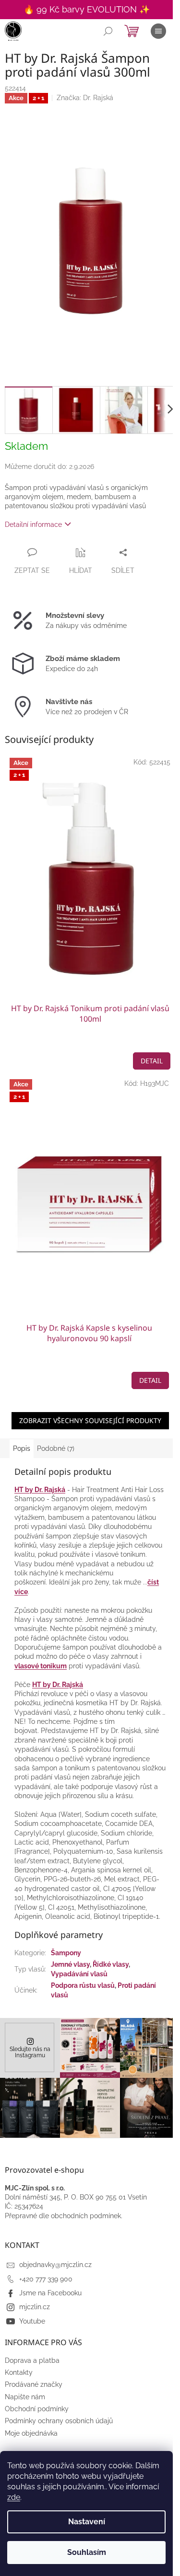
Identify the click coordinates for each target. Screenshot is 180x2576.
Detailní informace (33, 524)
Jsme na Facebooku (50, 2293)
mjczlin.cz (35, 2307)
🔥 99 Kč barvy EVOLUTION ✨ (87, 9)
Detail (152, 1061)
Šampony (66, 1953)
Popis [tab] (22, 1448)
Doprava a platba (32, 2360)
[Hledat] (108, 31)
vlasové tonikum (41, 1666)
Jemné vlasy (70, 1964)
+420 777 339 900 (46, 2279)
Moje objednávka (31, 2433)
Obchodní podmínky (37, 2409)
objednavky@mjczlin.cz (55, 2265)
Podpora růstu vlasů (83, 1985)
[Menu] (158, 31)
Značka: (85, 98)
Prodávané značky (34, 2384)
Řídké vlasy (111, 1964)
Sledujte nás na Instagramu (30, 2052)
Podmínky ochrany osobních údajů (59, 2421)
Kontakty (19, 2372)
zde (14, 2497)
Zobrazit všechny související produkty (90, 1420)
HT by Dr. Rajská (40, 1490)
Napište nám (25, 2397)
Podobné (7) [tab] (56, 1448)
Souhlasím (87, 2552)
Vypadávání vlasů (79, 1974)
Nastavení (87, 2522)
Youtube (32, 2321)
